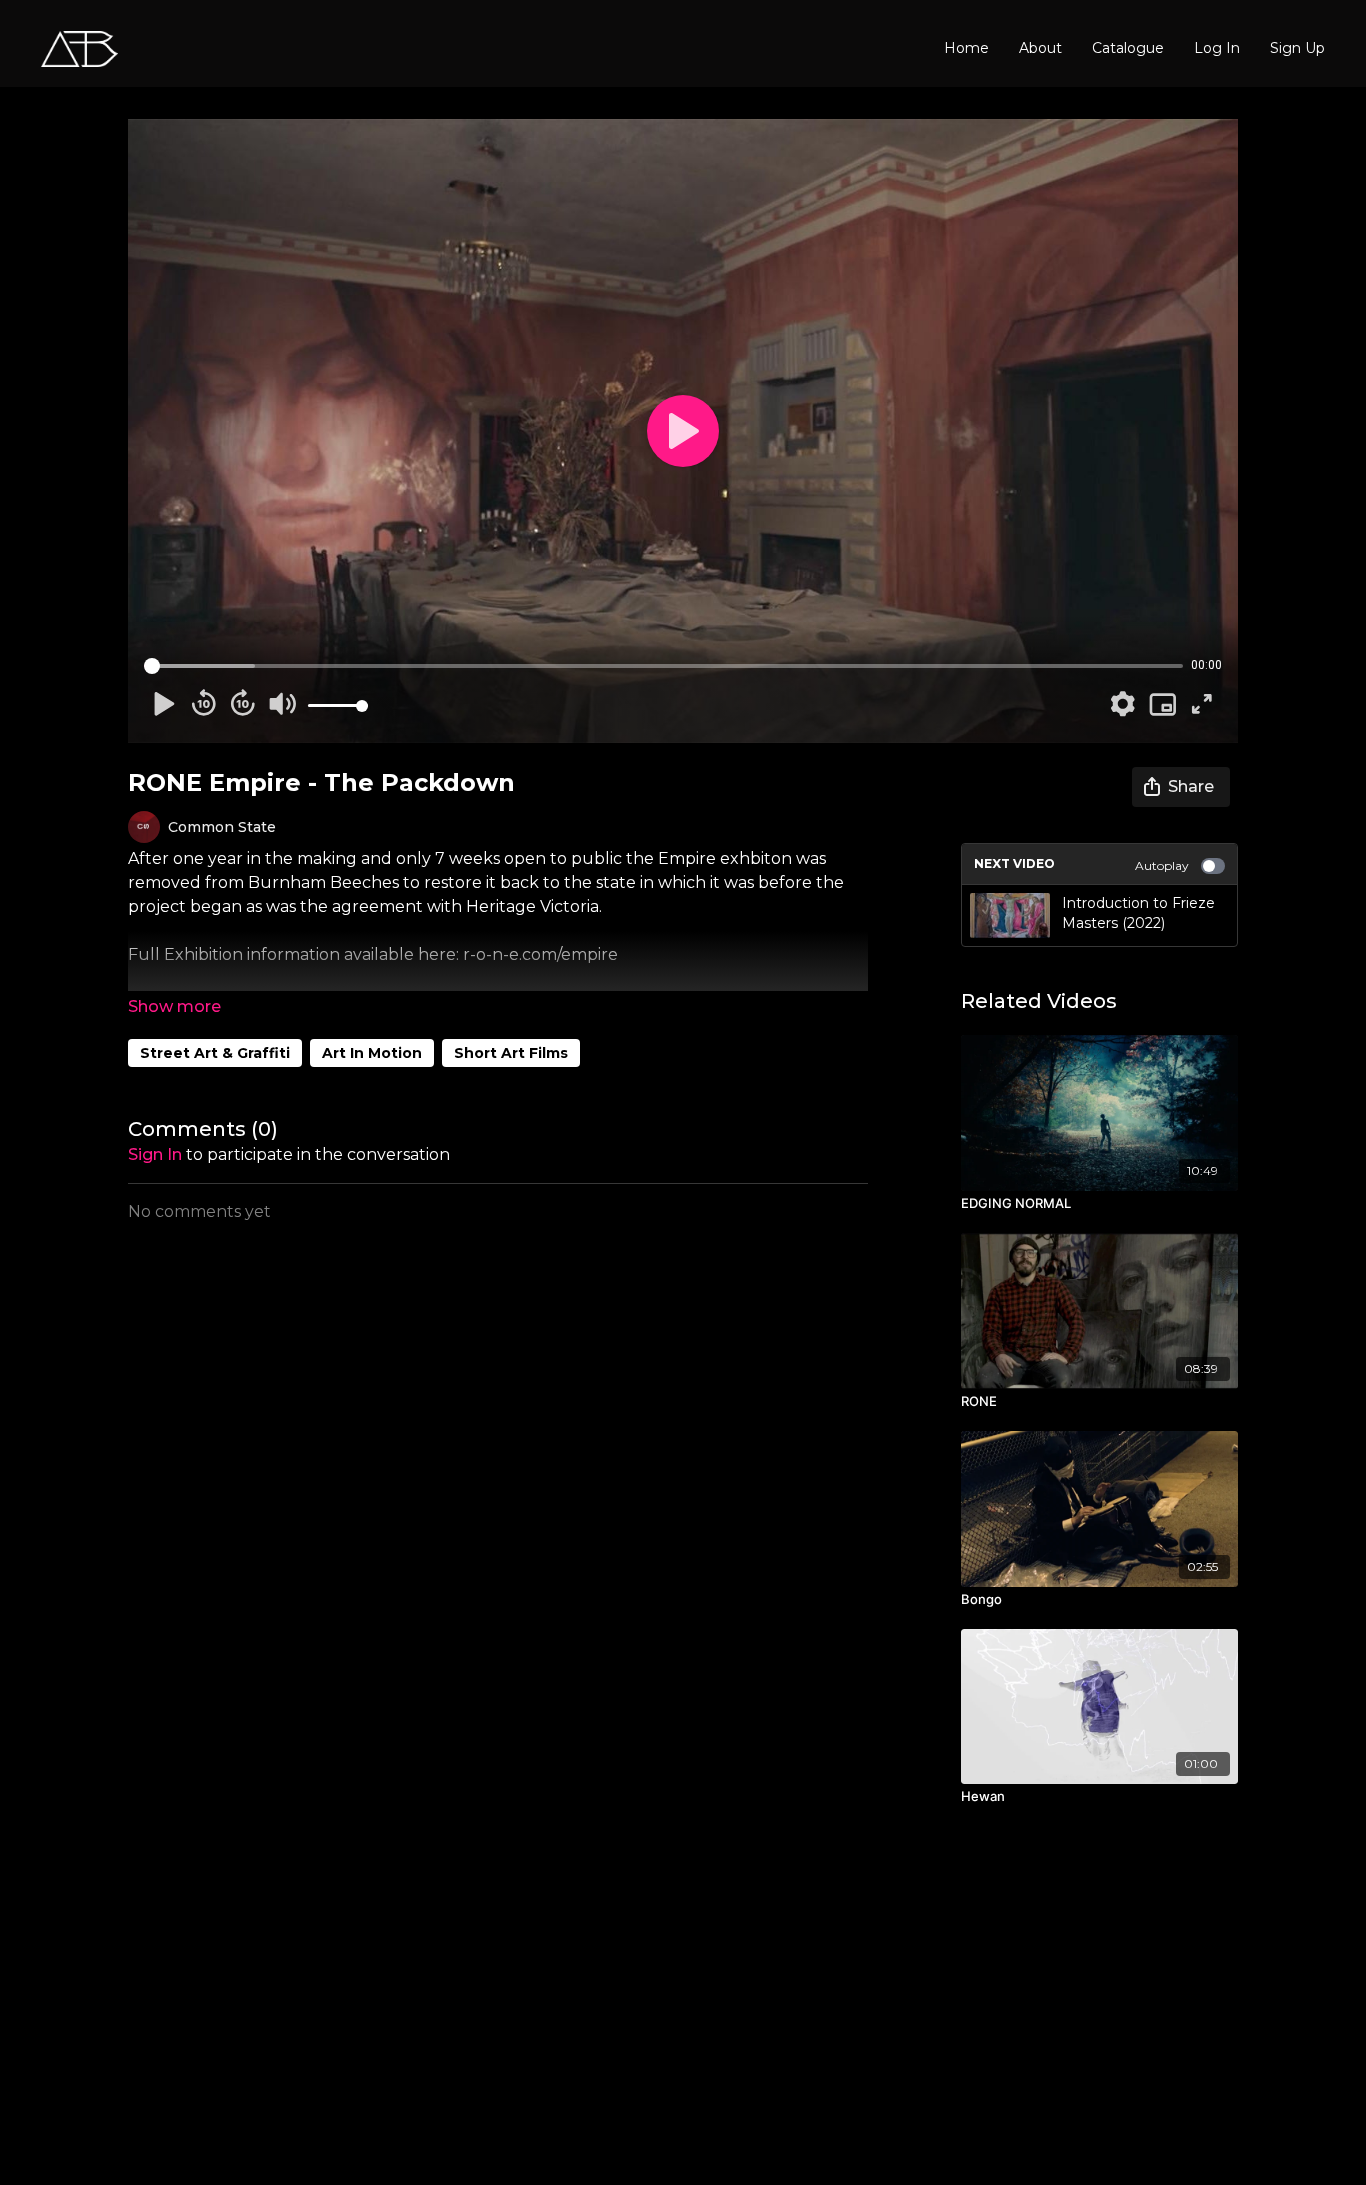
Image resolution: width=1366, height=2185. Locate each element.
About (1040, 48)
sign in (155, 1154)
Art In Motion (372, 1053)
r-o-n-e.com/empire (540, 954)
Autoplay (1162, 865)
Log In (1217, 48)
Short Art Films (511, 1053)
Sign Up (1297, 48)
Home (966, 48)
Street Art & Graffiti (215, 1053)
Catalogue (1128, 48)
